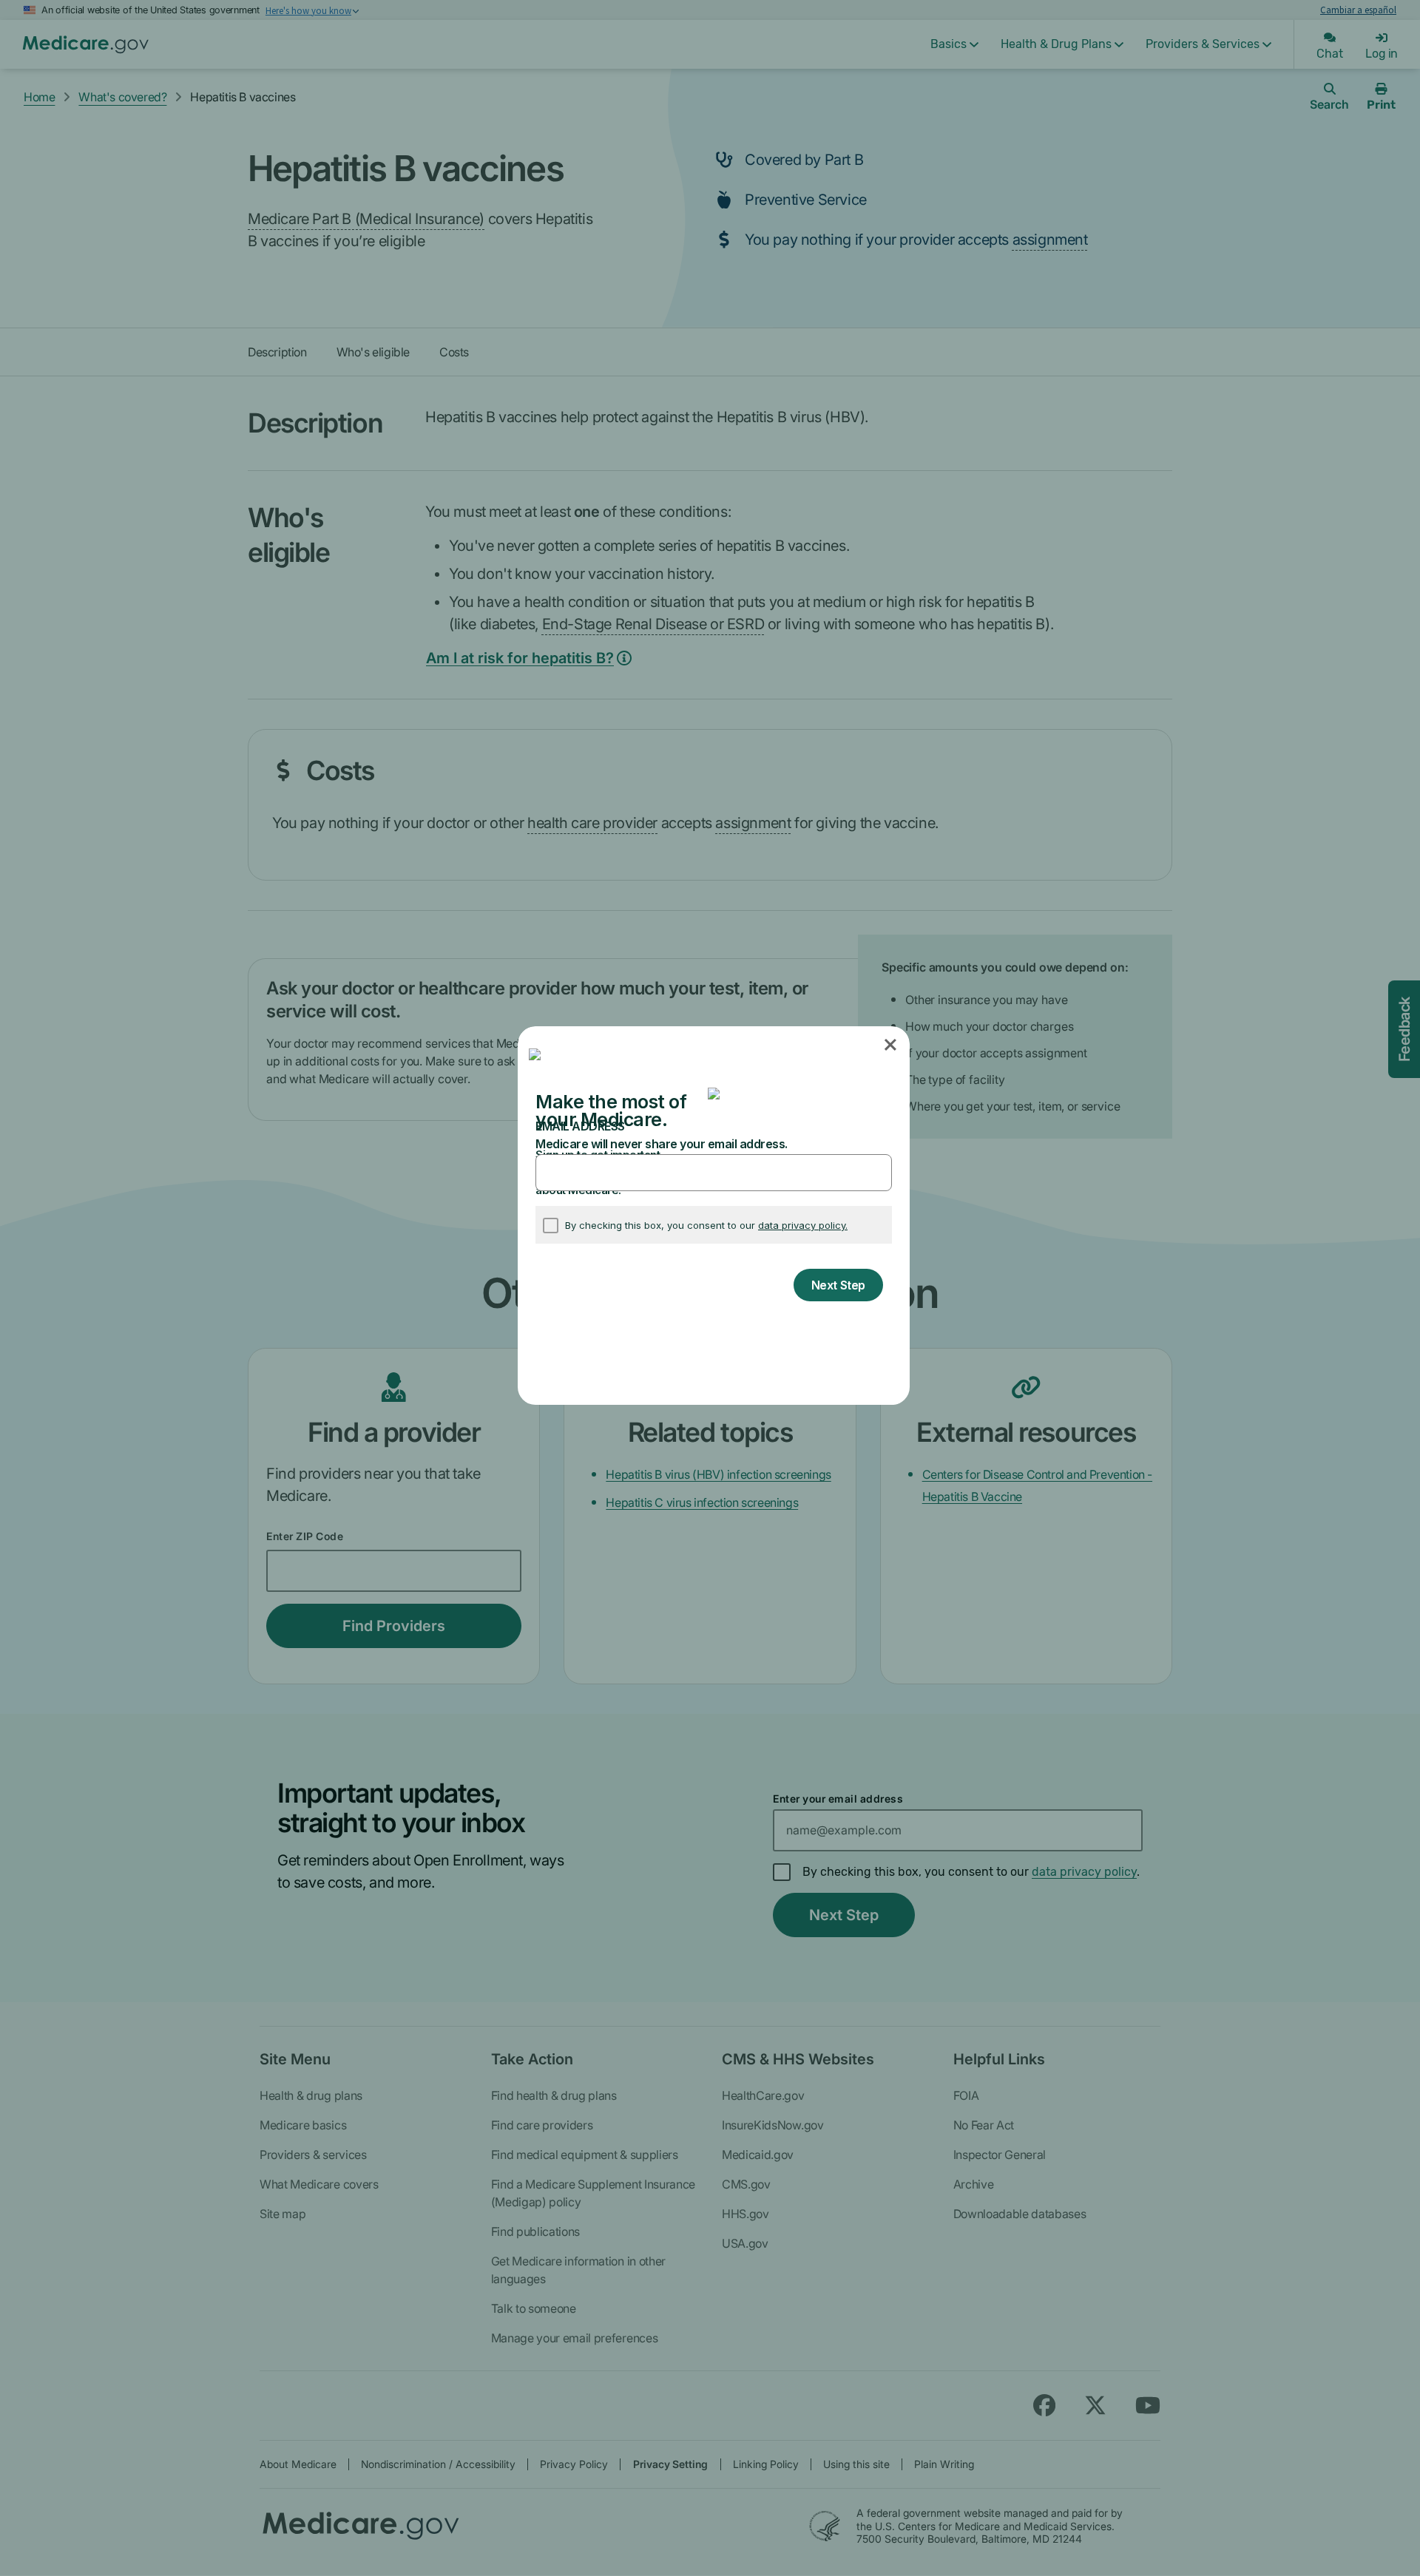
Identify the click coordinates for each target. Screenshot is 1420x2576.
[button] (892, 1045)
